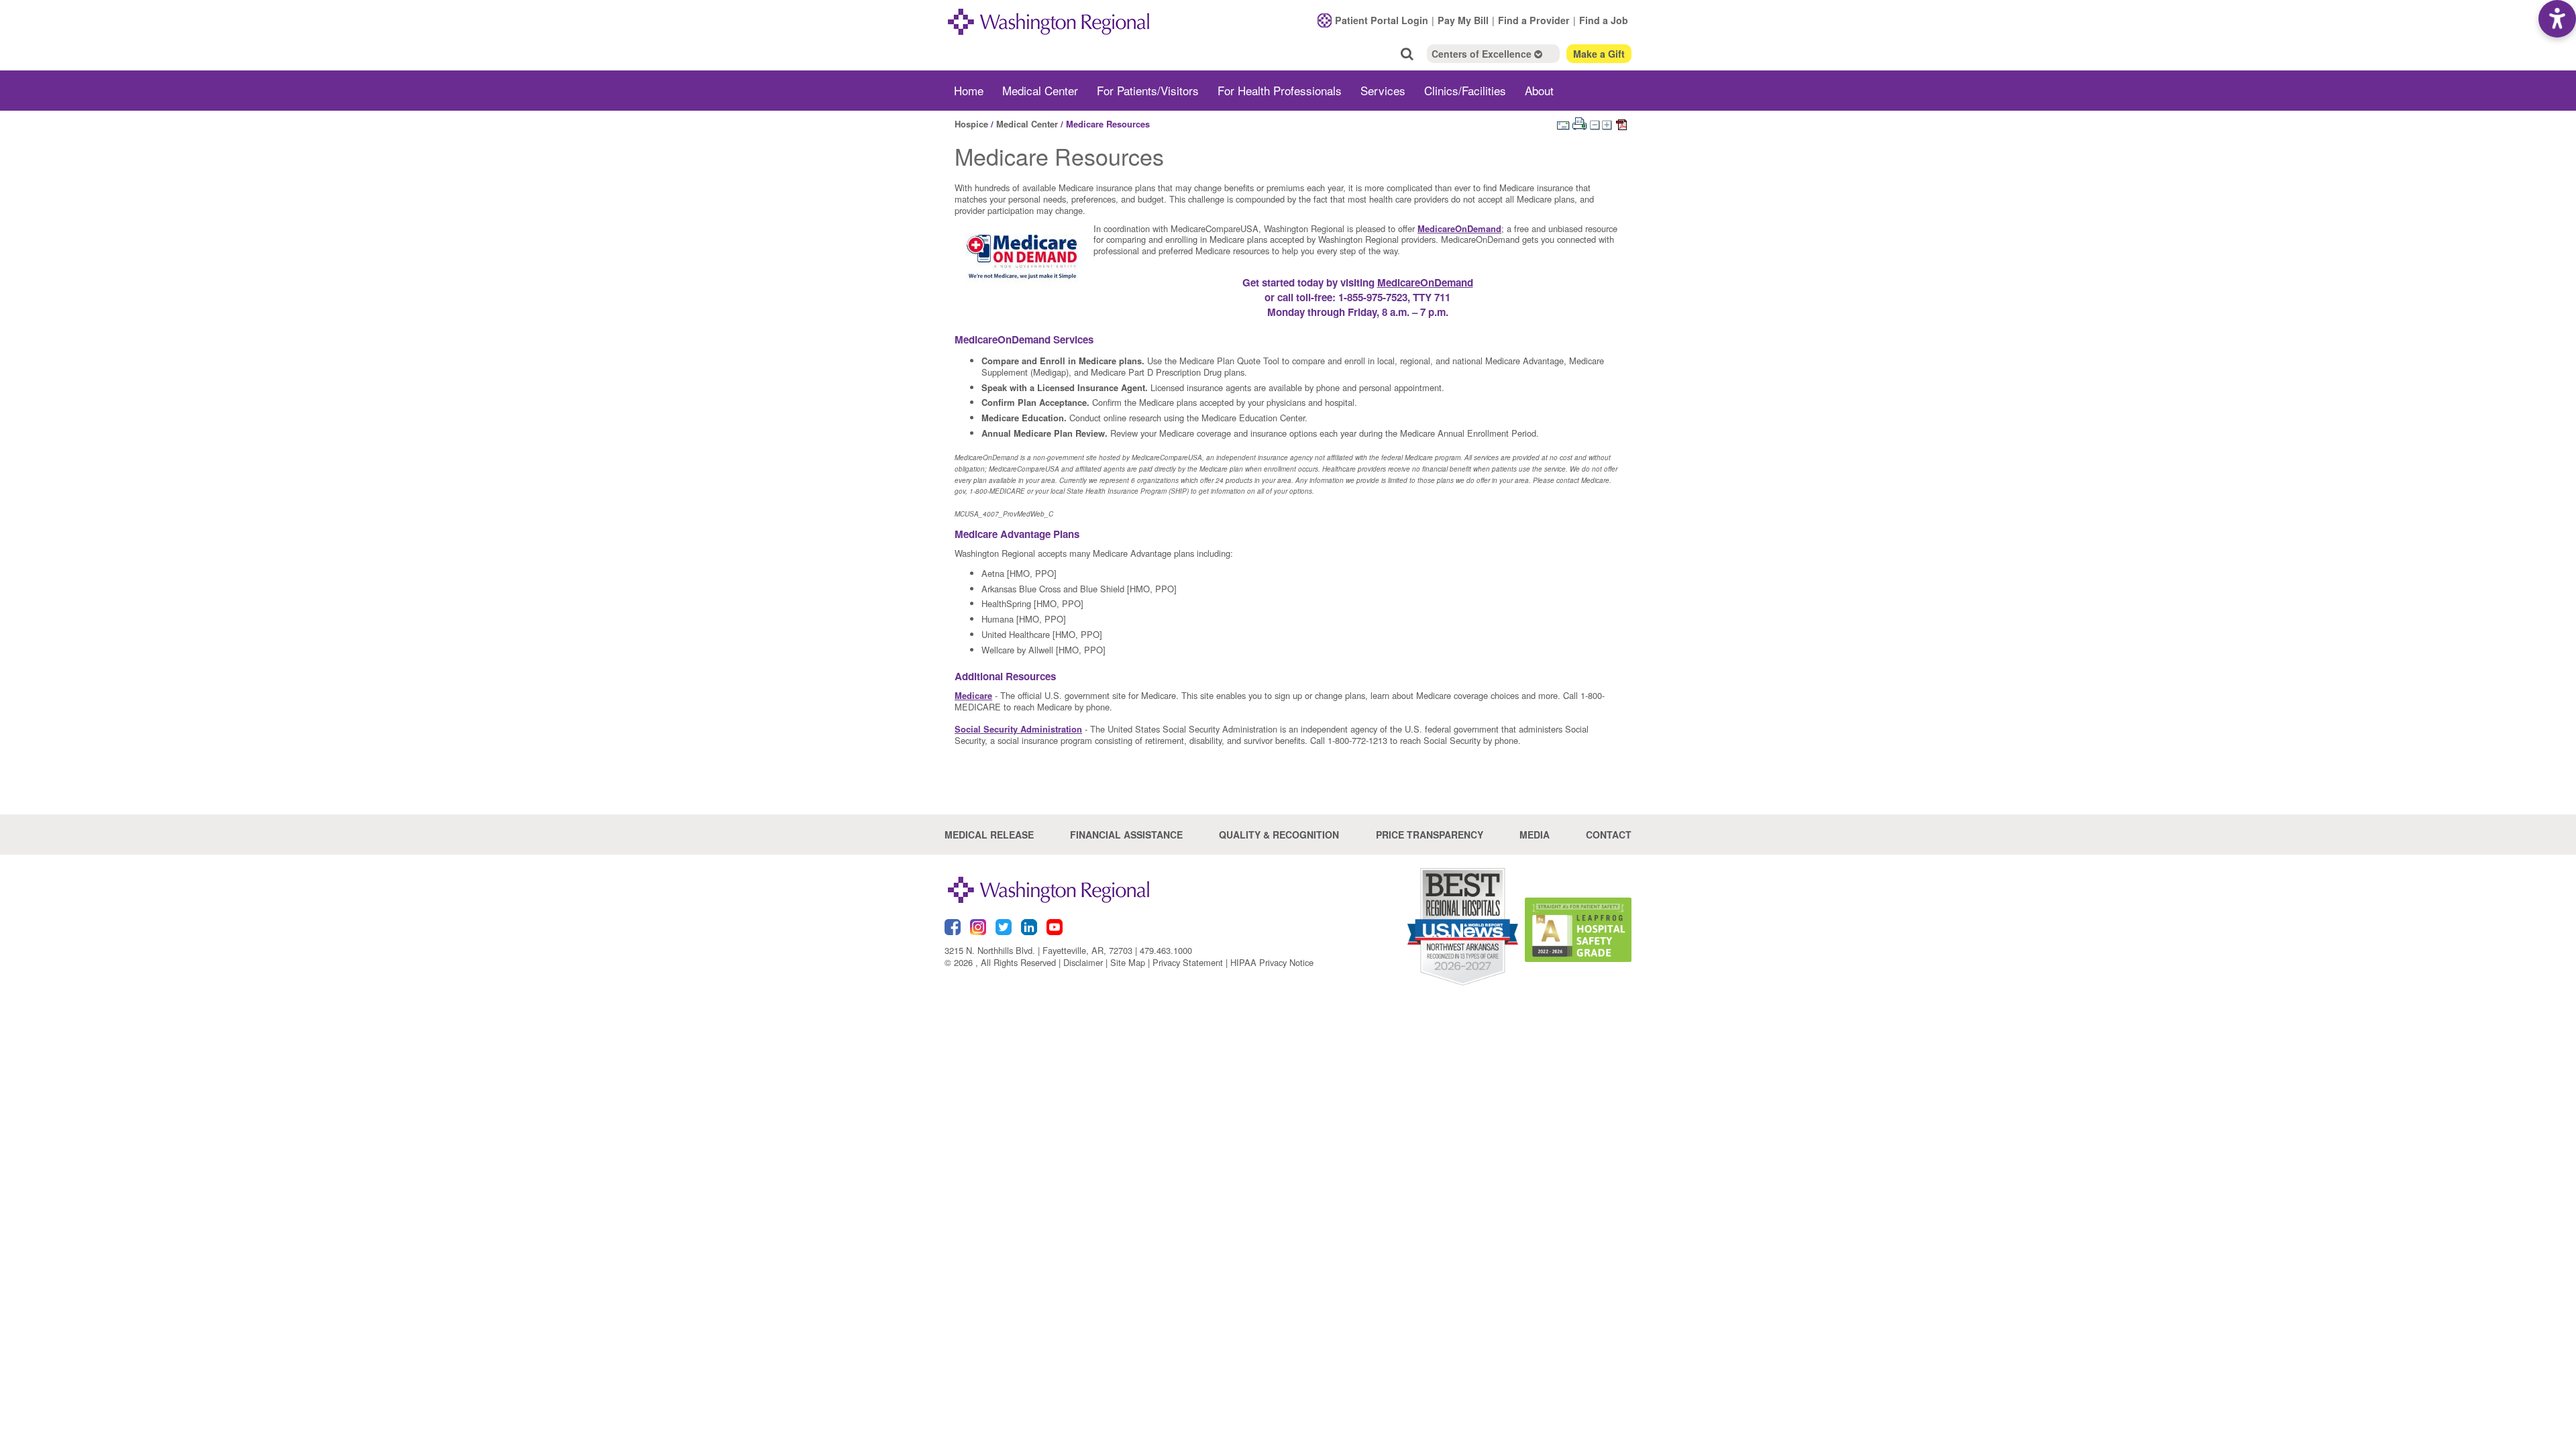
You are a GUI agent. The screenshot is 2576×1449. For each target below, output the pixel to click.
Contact (1609, 835)
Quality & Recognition (1279, 835)
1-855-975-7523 (1373, 297)
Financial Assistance (1126, 835)
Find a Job (1604, 20)
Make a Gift (1599, 54)
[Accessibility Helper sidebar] (2557, 19)
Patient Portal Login (1382, 20)
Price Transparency (1430, 835)
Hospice (971, 124)
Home (969, 90)
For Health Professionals (1280, 90)
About (1539, 90)
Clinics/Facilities (1465, 90)
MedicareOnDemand (1459, 228)
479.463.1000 (1166, 950)
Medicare (973, 695)
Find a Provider (1534, 20)
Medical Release (989, 835)
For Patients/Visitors (1148, 90)
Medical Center (1040, 90)
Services (1383, 90)
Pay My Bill (1463, 20)
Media (1535, 835)
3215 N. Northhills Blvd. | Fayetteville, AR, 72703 (1038, 950)
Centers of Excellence (1483, 54)
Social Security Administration (1018, 729)
